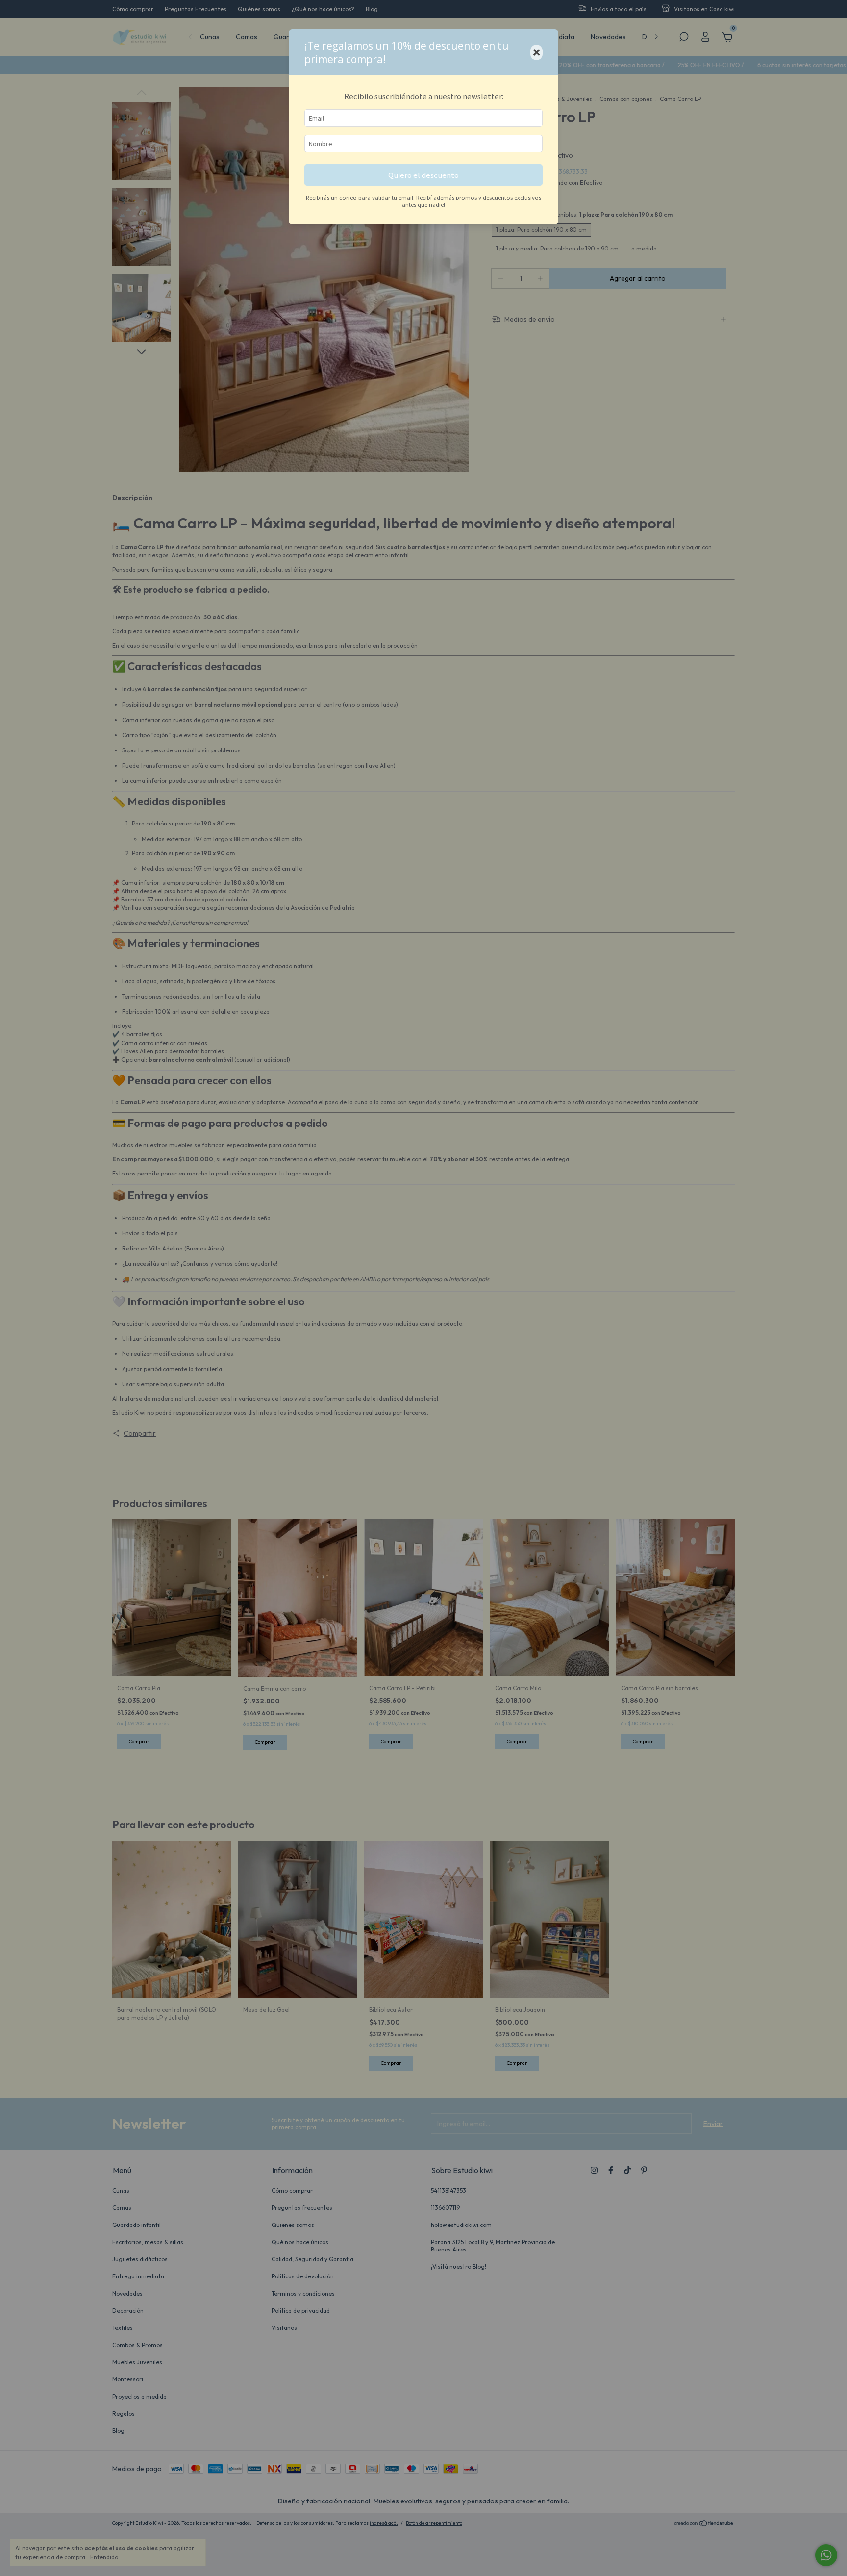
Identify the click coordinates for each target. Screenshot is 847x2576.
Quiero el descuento (423, 175)
